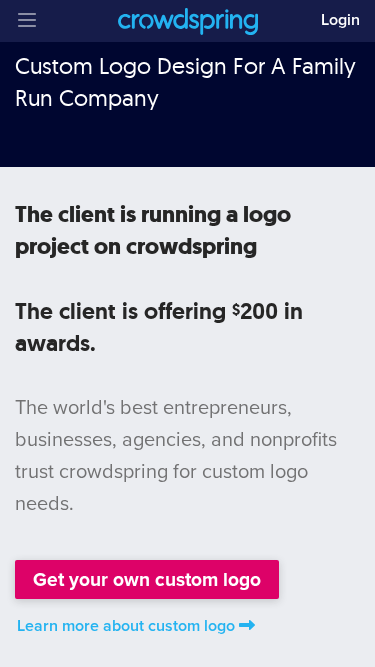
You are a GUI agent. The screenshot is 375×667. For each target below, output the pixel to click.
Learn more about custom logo (126, 626)
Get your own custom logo (147, 579)
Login (340, 20)
